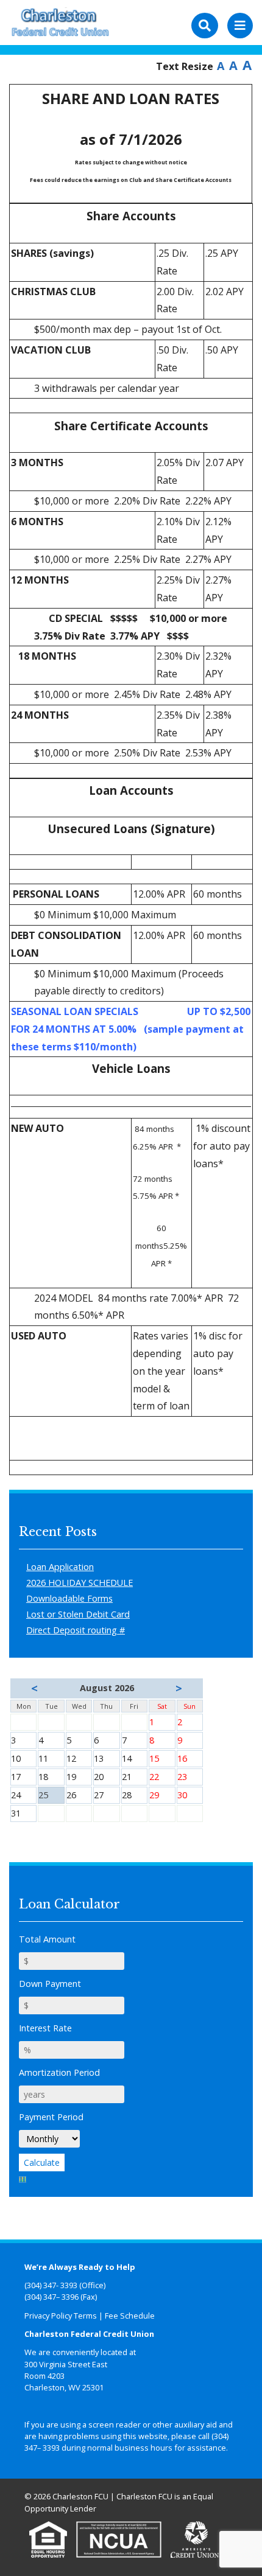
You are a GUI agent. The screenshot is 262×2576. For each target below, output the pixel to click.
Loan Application (60, 1567)
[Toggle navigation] (240, 26)
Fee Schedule (130, 2316)
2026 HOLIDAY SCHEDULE (80, 1583)
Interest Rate (45, 2028)
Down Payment (50, 1984)
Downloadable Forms (69, 1598)
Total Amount (47, 1939)
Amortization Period (59, 2072)
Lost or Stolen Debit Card (78, 1614)
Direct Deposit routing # (76, 1630)
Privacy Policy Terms (61, 2316)
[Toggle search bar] (205, 26)
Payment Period (51, 2117)
